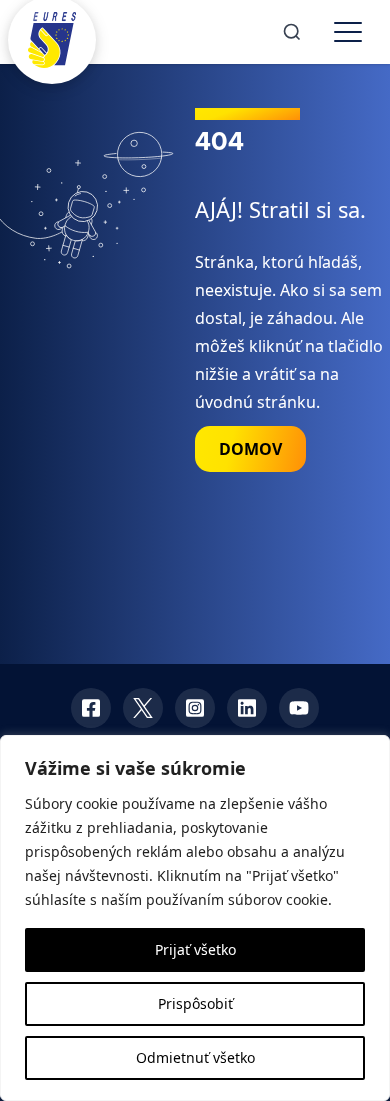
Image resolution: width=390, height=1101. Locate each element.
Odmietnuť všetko (195, 1057)
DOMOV (250, 449)
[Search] (292, 32)
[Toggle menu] (348, 32)
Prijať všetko (195, 949)
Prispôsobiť (195, 1003)
